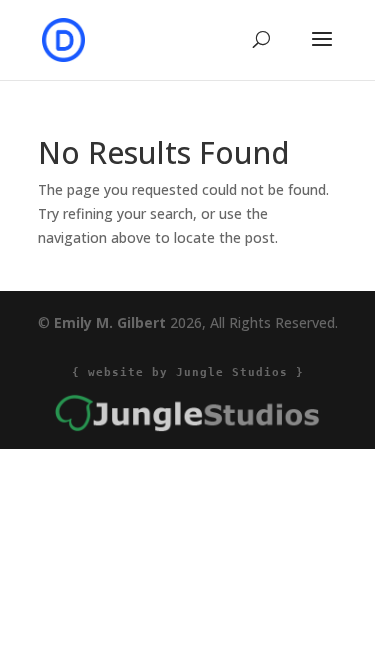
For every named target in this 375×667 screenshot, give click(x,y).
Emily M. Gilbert (110, 322)
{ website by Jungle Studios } (188, 372)
